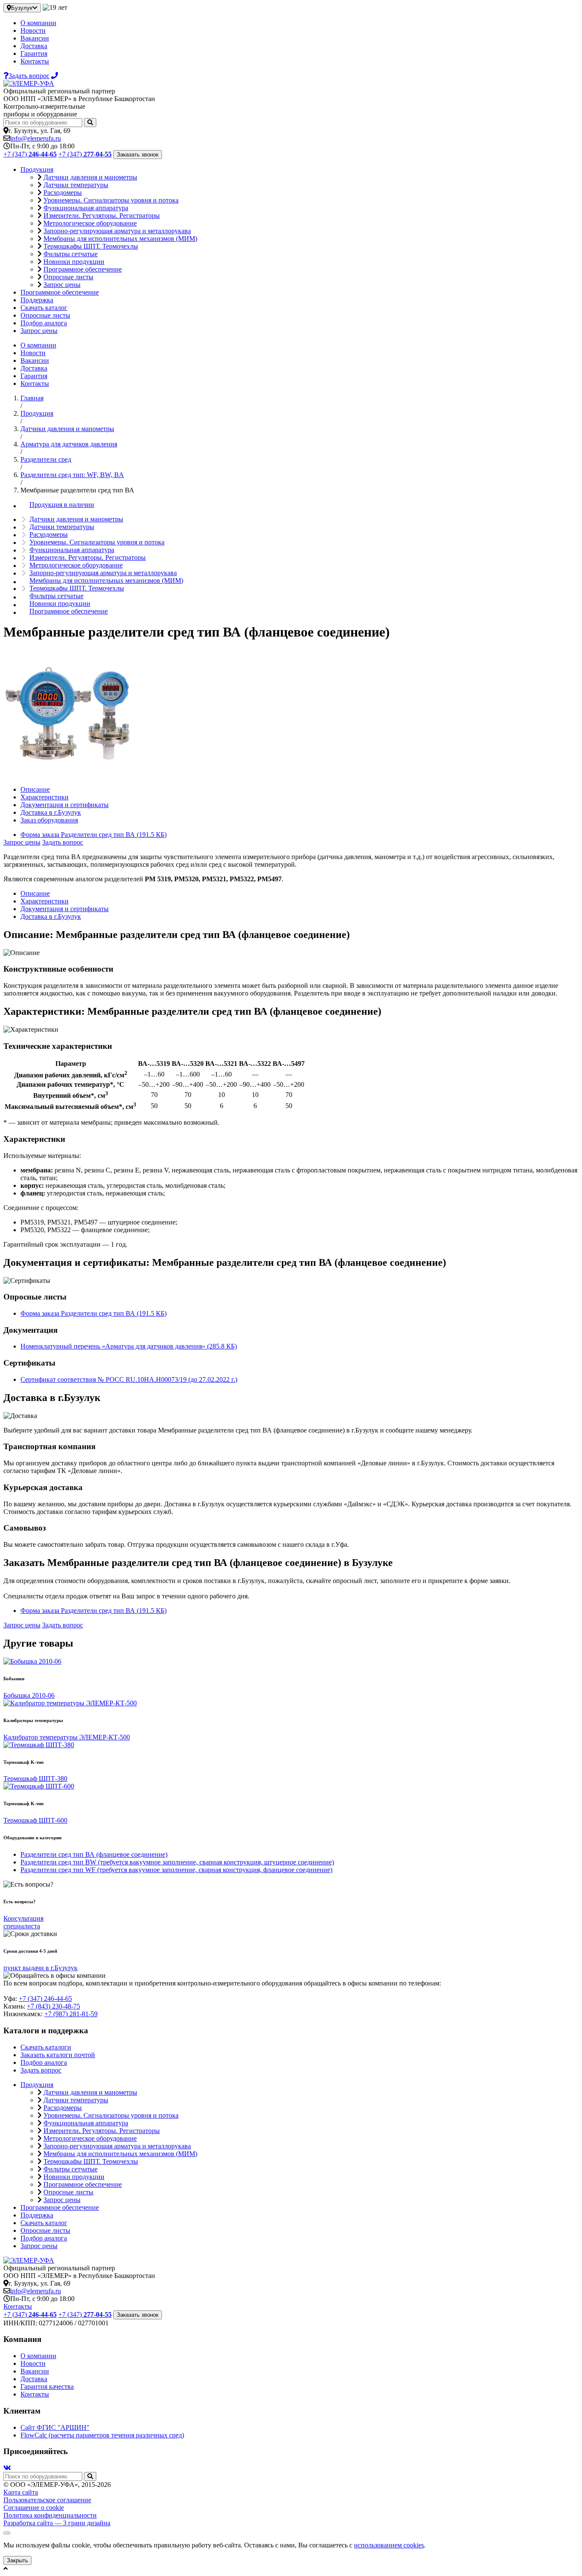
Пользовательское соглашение (47, 2500)
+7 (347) (30, 154)
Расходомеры (63, 192)
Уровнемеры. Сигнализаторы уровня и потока (111, 200)
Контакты (35, 61)
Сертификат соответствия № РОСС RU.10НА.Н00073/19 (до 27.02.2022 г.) (129, 1379)
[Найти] (90, 123)
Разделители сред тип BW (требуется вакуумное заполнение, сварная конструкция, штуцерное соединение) (177, 1862)
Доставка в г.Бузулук (51, 812)
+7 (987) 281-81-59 (71, 2014)
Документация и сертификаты (65, 805)
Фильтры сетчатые (71, 254)
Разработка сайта (57, 2523)
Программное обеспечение (83, 269)
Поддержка (37, 300)
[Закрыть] (7, 2533)
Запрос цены (62, 285)
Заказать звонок (138, 155)
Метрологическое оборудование (90, 223)
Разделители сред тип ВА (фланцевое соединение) (94, 1854)
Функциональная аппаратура (86, 208)
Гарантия (34, 54)
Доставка (34, 46)
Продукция (37, 169)
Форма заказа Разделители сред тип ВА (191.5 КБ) (94, 835)
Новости (33, 30)
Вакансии (35, 38)
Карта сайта (21, 2492)
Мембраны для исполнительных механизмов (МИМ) (120, 239)
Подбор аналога (44, 323)
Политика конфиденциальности (50, 2515)
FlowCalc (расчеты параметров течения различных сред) (102, 2435)
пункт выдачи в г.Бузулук (40, 1968)
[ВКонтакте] (7, 2468)
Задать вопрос (63, 842)
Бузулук (22, 8)
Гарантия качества (47, 2386)
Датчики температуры (76, 185)
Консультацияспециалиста (23, 1922)
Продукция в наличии (62, 505)
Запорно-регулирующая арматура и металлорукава (117, 231)
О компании (38, 23)
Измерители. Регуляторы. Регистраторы (102, 216)
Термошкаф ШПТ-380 (35, 1779)
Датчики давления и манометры (90, 177)
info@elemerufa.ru (36, 138)
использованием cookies (389, 2545)
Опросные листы (68, 277)
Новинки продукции (74, 262)
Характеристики (45, 797)
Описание (35, 789)
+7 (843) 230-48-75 (53, 2006)
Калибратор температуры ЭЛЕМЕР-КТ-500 (67, 1737)
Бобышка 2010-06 (29, 1695)
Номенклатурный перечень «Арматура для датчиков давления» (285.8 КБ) (129, 1346)
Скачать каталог (44, 308)
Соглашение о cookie (34, 2508)
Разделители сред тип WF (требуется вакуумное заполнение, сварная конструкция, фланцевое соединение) (176, 1870)
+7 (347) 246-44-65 (45, 1999)
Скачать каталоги (46, 2047)
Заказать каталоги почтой (58, 2055)
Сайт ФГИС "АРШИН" (55, 2427)
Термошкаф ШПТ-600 (35, 1820)
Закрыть (17, 2560)
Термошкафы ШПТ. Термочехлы (91, 246)
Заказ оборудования (49, 820)
